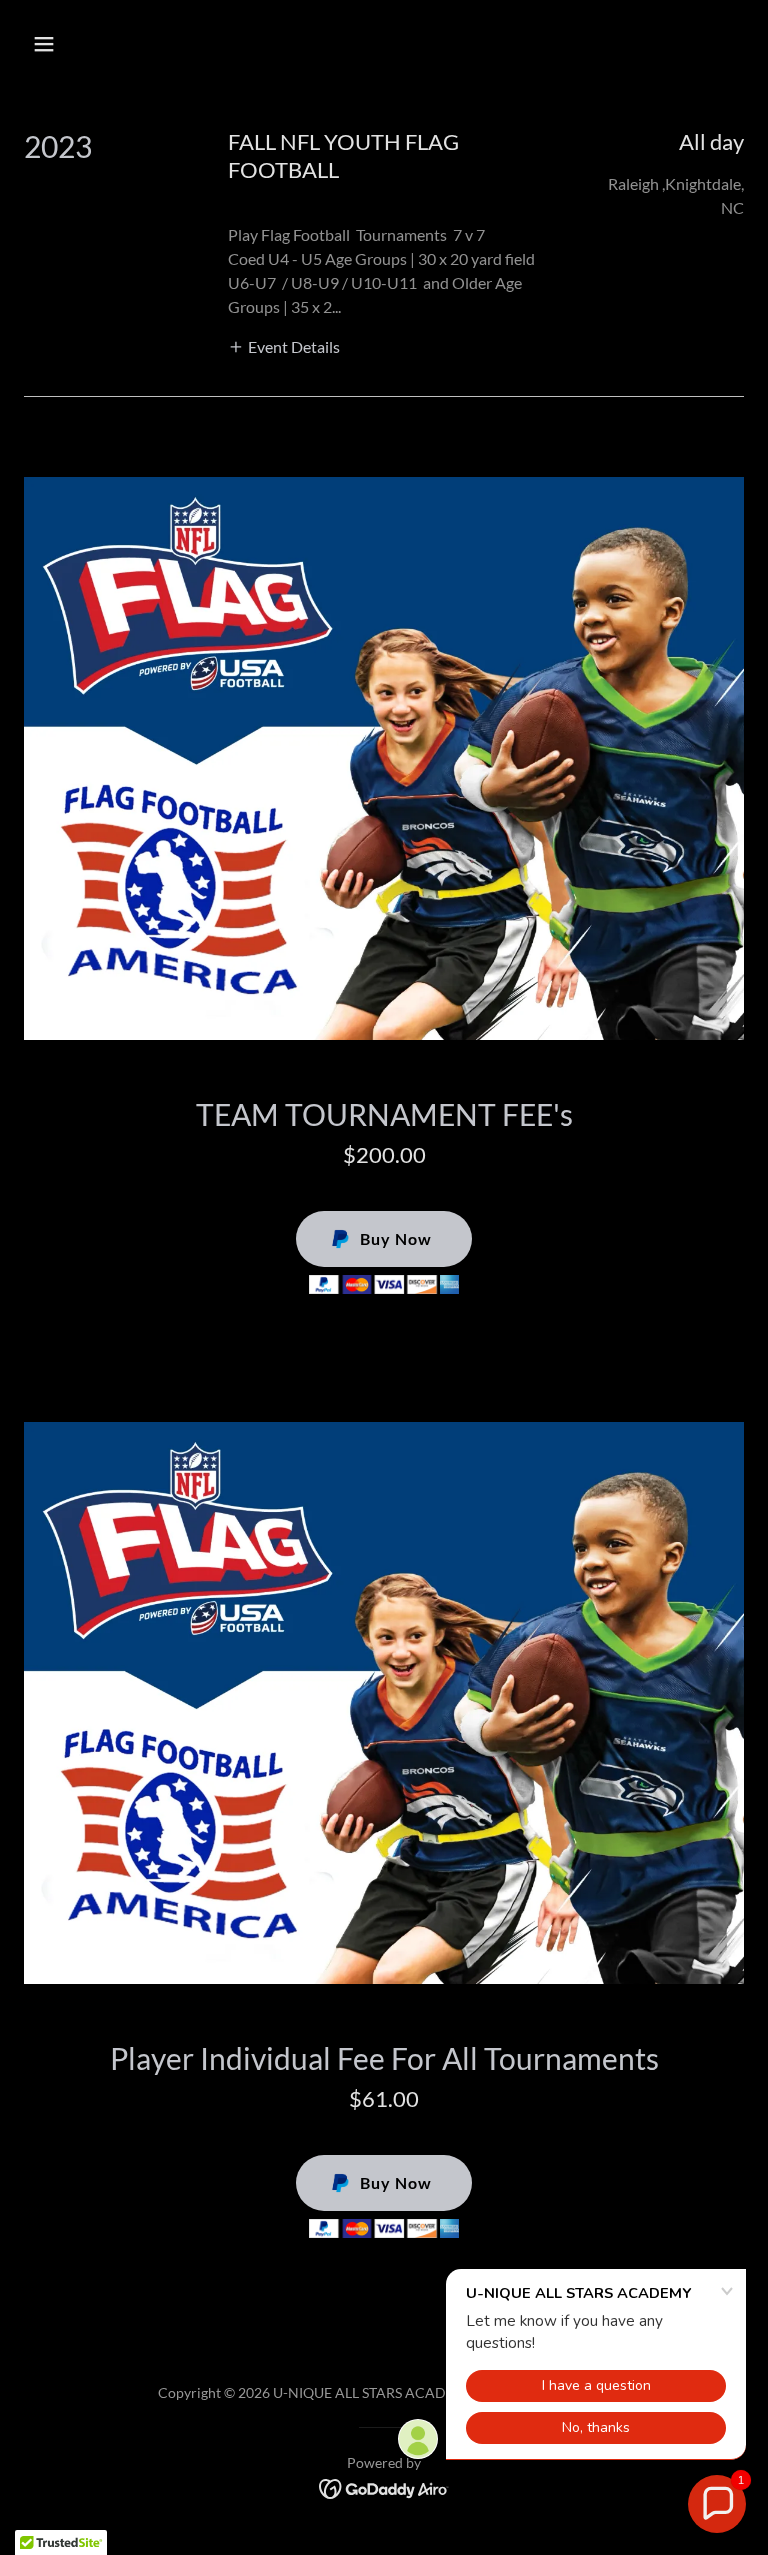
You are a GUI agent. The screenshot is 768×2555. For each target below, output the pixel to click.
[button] (106, 44)
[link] (384, 2486)
